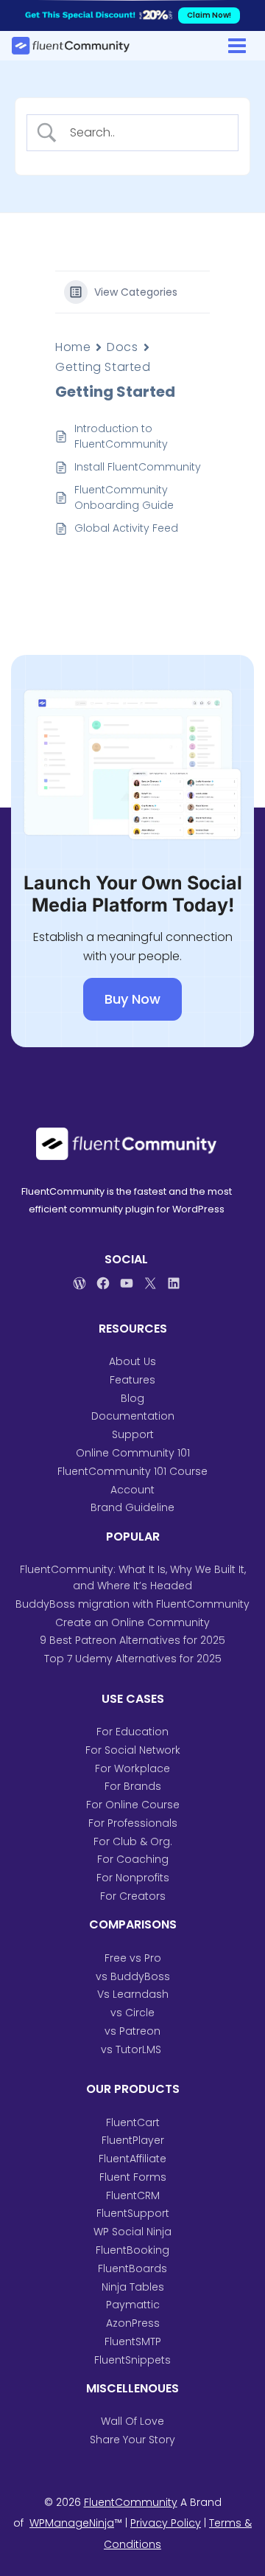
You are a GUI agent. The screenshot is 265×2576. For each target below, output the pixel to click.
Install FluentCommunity (138, 467)
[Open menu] (237, 45)
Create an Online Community (132, 1622)
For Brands (133, 1786)
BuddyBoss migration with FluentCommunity (132, 1604)
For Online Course (133, 1805)
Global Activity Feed (126, 528)
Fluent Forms (133, 2177)
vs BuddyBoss (133, 1976)
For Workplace (132, 1768)
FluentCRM (133, 2195)
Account (132, 1490)
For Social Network (133, 1750)
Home (73, 347)
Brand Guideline (132, 1507)
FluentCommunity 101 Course (132, 1471)
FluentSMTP (133, 2341)
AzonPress (133, 2323)
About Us (132, 1361)
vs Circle (132, 2013)
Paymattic (133, 2305)
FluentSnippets (132, 2360)
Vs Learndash (133, 1994)
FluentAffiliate (132, 2159)
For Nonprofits (133, 1878)
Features (132, 1380)
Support (133, 1434)
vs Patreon (132, 2031)
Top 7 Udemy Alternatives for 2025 (133, 1659)
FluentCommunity (131, 2502)
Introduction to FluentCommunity (123, 436)
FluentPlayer (133, 2140)
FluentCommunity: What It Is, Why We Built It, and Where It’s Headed (133, 1577)
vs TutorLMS (132, 2049)
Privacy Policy (166, 2523)
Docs (122, 347)
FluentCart (133, 2122)
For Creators (133, 1896)
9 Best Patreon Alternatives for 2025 (132, 1640)
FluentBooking (132, 2250)
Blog (132, 1398)
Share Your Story (132, 2440)
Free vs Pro (133, 1958)
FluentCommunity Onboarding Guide (124, 497)
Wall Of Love (132, 2421)
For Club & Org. (133, 1841)
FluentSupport (133, 2213)
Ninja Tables (133, 2287)
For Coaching (133, 1859)
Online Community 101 (133, 1453)
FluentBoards (132, 2268)
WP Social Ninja (132, 2232)
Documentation (133, 1416)
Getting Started (103, 367)
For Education (132, 1732)
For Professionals (133, 1823)
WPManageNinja (72, 2523)
